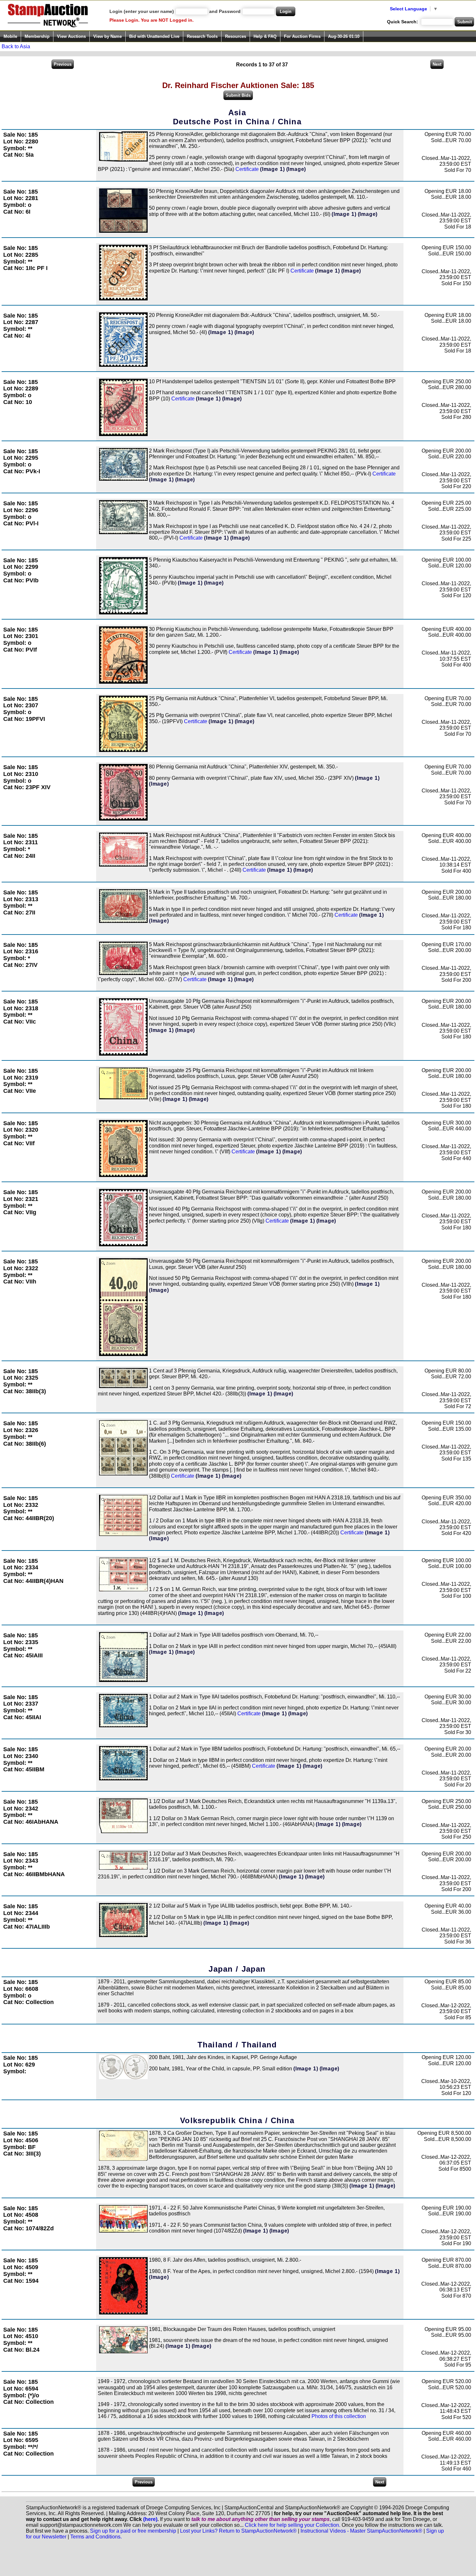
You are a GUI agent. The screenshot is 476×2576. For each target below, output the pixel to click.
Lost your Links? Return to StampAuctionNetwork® (238, 2531)
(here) (150, 2519)
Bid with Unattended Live (154, 36)
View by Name (108, 36)
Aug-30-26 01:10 (344, 36)
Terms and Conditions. (96, 2537)
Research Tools (202, 36)
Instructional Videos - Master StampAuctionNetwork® (361, 2531)
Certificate (247, 169)
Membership (37, 36)
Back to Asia (16, 46)
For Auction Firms (302, 36)
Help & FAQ (265, 36)
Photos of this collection (339, 2416)
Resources (236, 36)
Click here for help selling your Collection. (293, 2525)
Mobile (10, 36)
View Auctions (71, 36)
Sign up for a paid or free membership (133, 2531)
